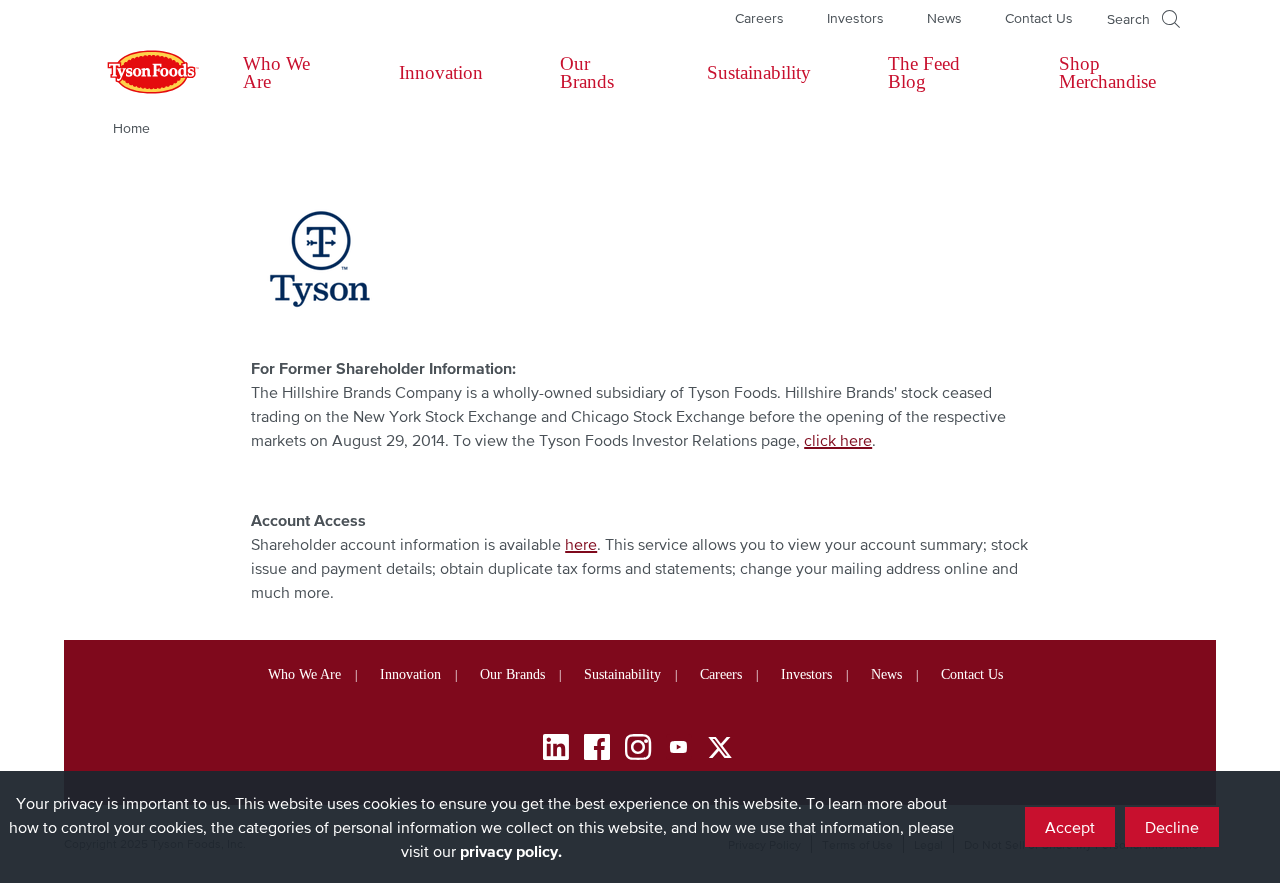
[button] (1143, 19)
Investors (855, 18)
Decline (1172, 827)
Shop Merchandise (1107, 72)
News (944, 18)
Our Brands (587, 72)
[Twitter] (720, 747)
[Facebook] (597, 750)
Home (131, 128)
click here (838, 440)
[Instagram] (638, 750)
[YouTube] (679, 750)
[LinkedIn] (556, 750)
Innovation (441, 72)
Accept (1070, 827)
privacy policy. (511, 851)
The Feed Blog (924, 72)
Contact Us (1039, 18)
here (581, 544)
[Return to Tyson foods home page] (134, 73)
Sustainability (759, 72)
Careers (759, 18)
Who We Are (276, 72)
